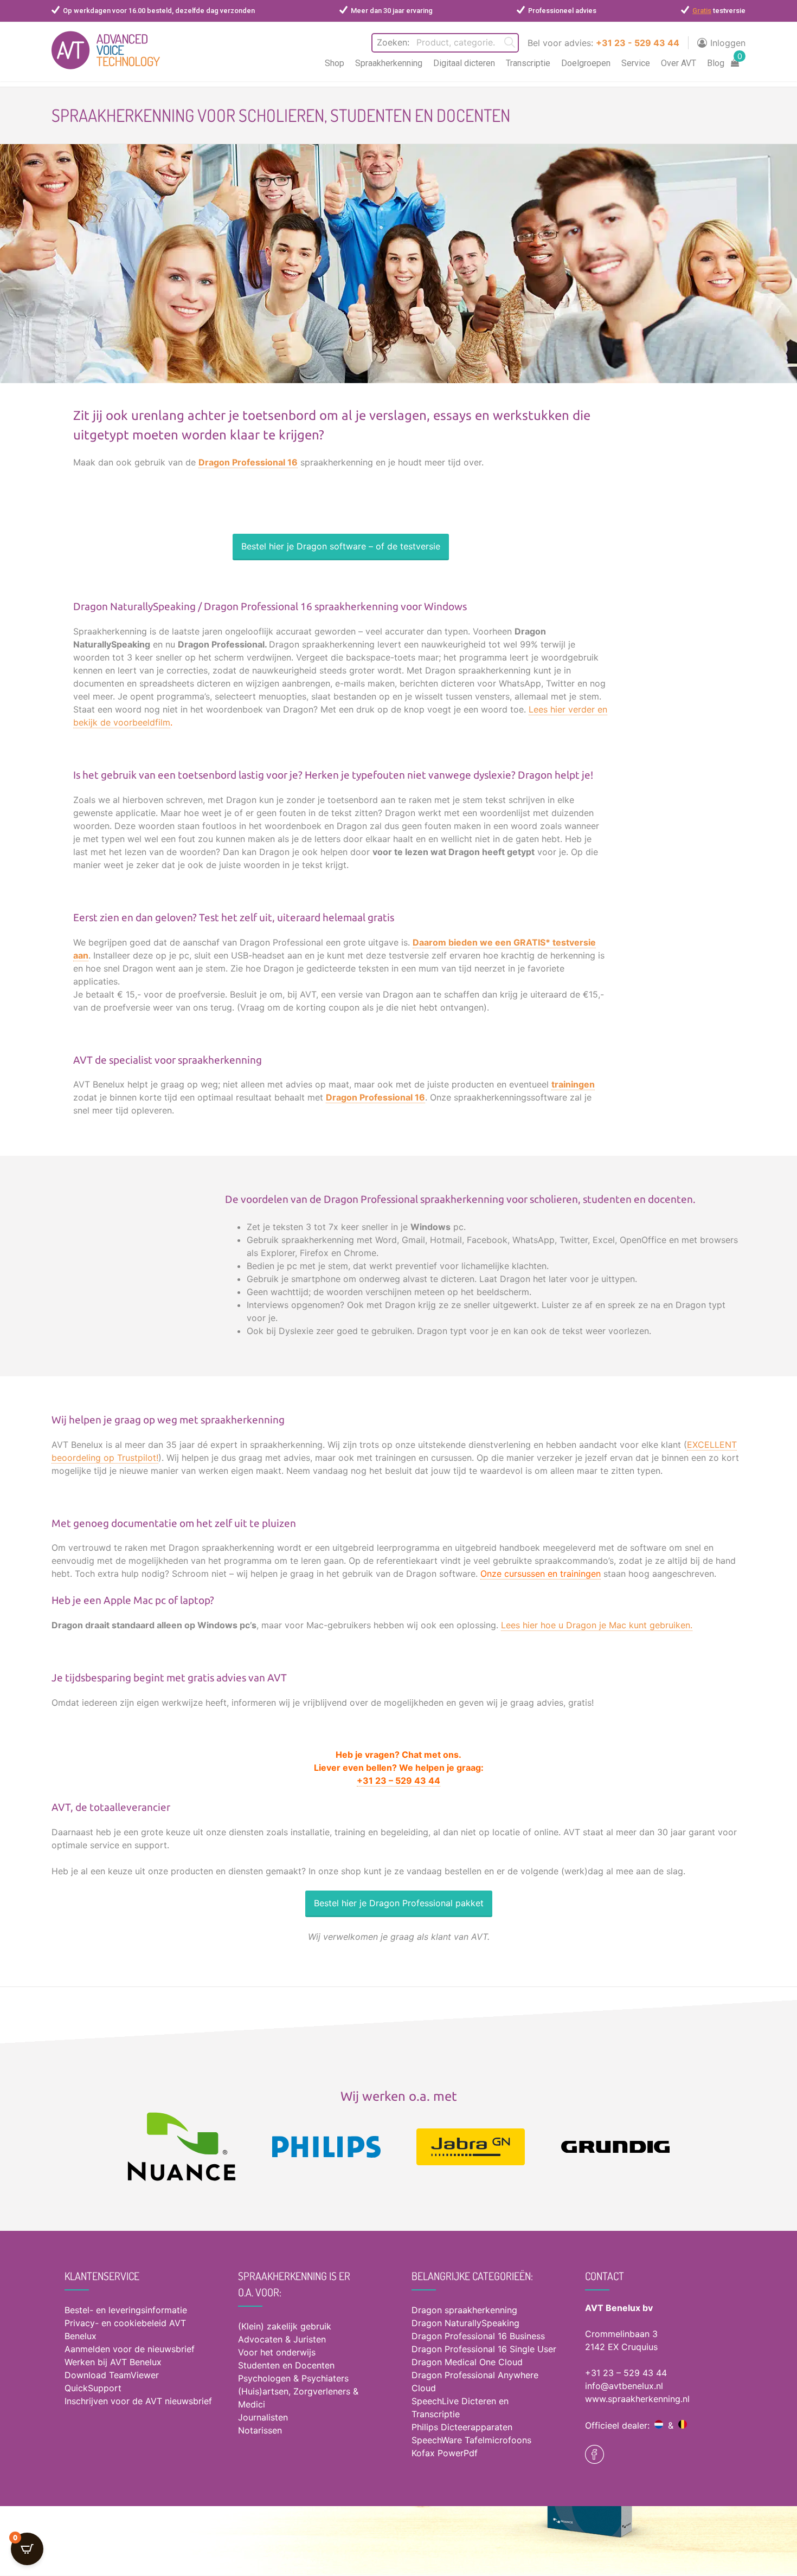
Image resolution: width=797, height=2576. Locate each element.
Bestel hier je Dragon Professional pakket (399, 1903)
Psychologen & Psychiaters (293, 2378)
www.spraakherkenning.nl (637, 2399)
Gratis (702, 11)
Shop (335, 63)
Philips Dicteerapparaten (462, 2427)
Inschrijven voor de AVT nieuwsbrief (138, 2401)
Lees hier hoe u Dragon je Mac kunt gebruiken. (597, 1625)
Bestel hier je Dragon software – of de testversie (341, 546)
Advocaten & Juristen (282, 2339)
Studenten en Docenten (286, 2365)
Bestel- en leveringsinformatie (126, 2310)
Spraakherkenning (389, 63)
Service (636, 63)
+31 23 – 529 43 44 (626, 2373)
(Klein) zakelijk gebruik (285, 2326)
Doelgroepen (586, 63)
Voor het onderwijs (277, 2352)
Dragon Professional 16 (248, 462)
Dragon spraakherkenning (464, 2310)
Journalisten (263, 2417)
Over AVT (679, 63)
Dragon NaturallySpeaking (465, 2323)
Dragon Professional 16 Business (478, 2336)
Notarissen (260, 2430)
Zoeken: (393, 42)
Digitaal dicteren (464, 63)
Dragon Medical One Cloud (467, 2362)
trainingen (573, 1084)
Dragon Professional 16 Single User (484, 2349)
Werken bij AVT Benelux (113, 2362)
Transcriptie (528, 63)
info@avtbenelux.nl (624, 2386)
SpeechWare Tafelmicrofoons (471, 2440)
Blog (716, 63)
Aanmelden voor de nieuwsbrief (130, 2349)
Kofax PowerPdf (445, 2453)
